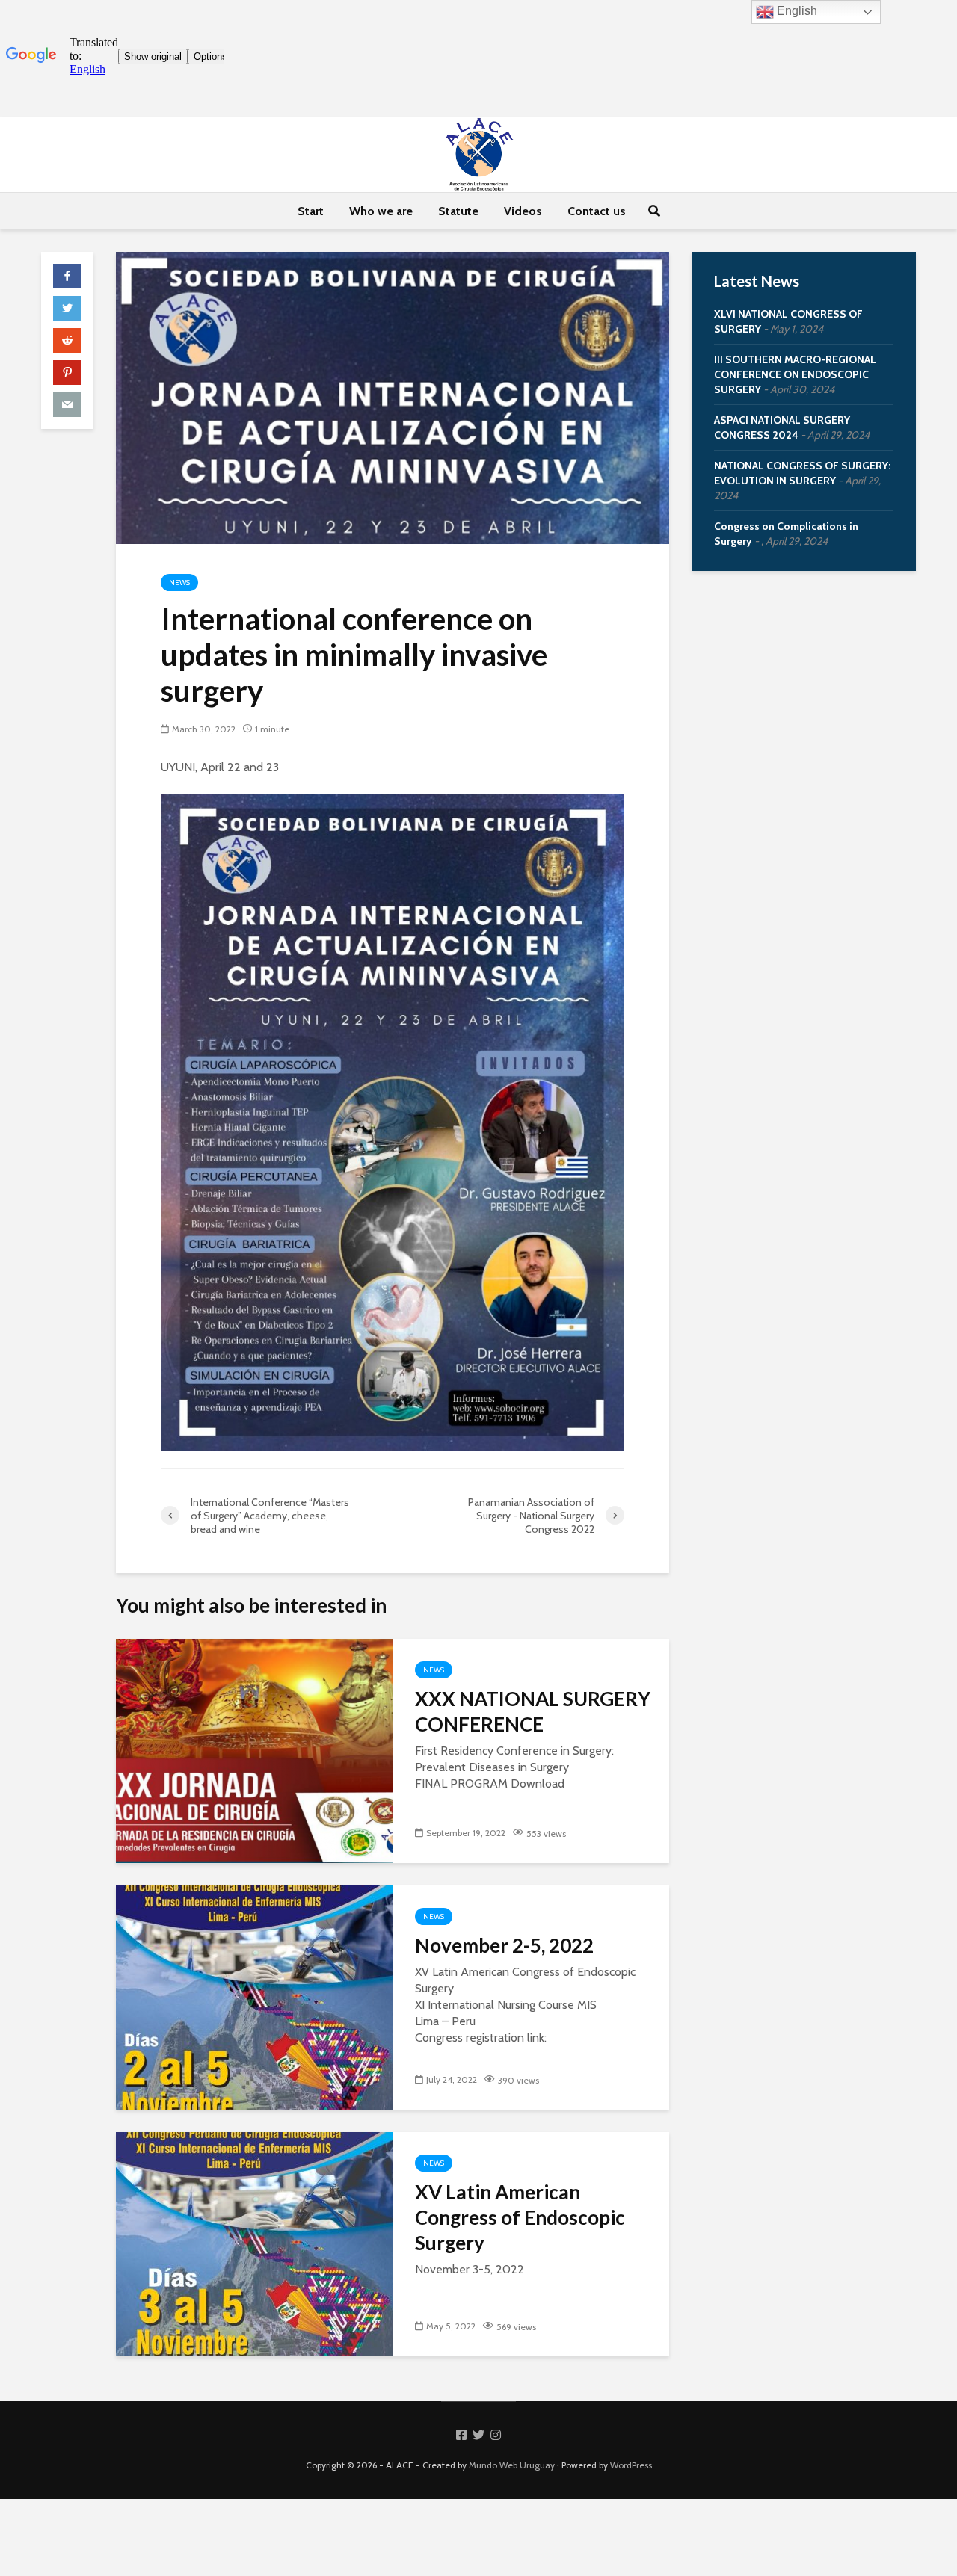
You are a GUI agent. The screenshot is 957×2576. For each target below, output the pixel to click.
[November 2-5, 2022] (254, 1996)
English (796, 11)
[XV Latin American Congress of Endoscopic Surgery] (254, 2243)
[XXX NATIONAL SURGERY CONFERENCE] (254, 1750)
